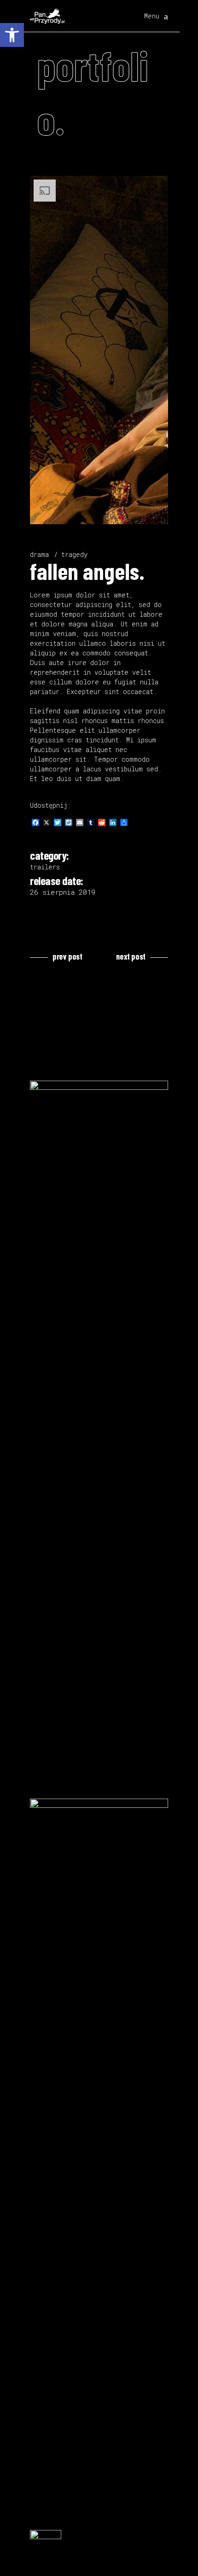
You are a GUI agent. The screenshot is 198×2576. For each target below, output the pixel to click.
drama (39, 554)
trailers (45, 867)
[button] (12, 35)
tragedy (74, 554)
